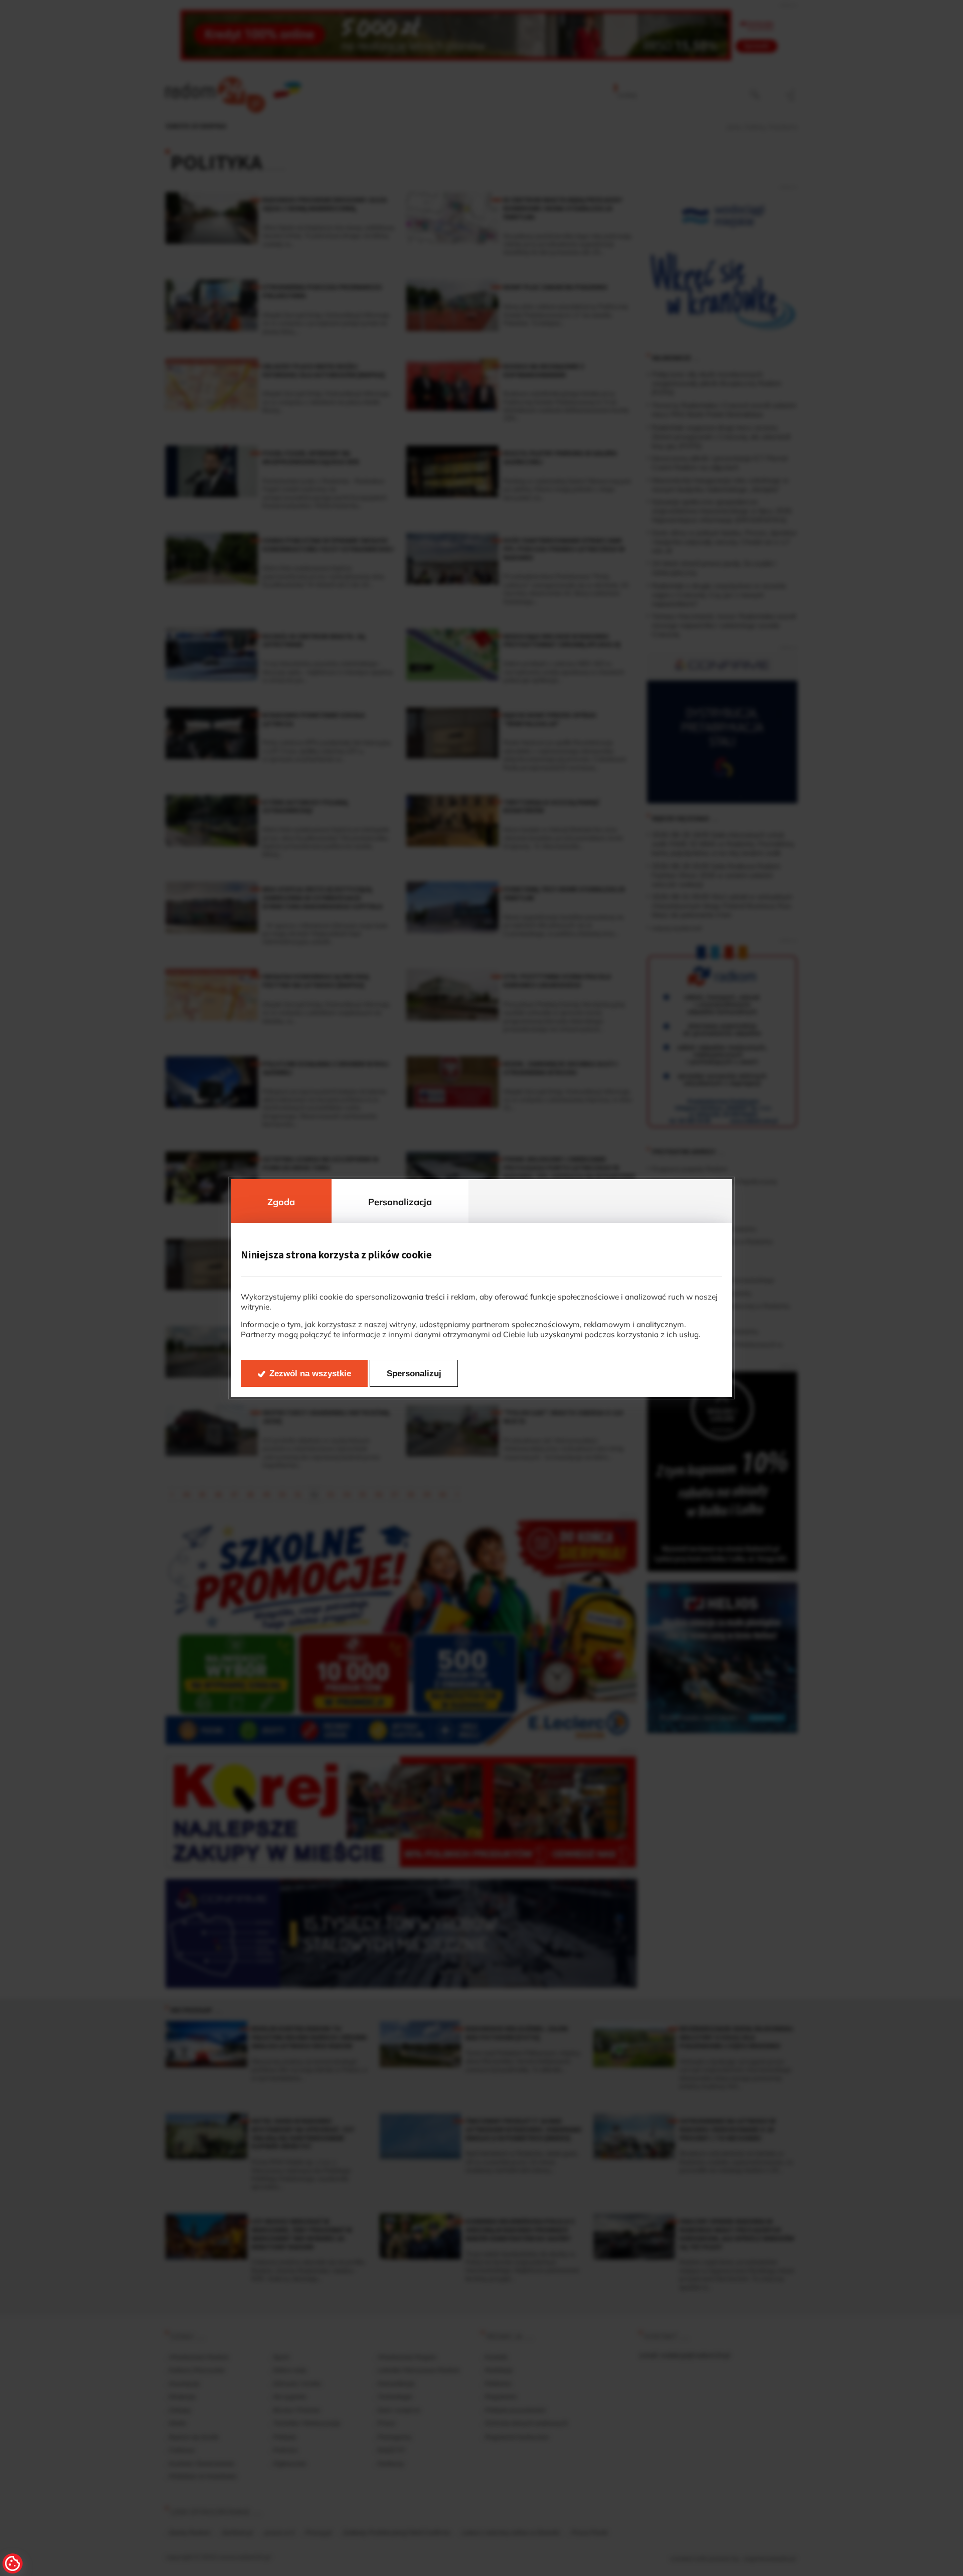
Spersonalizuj (414, 1374)
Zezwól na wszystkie (310, 1374)
